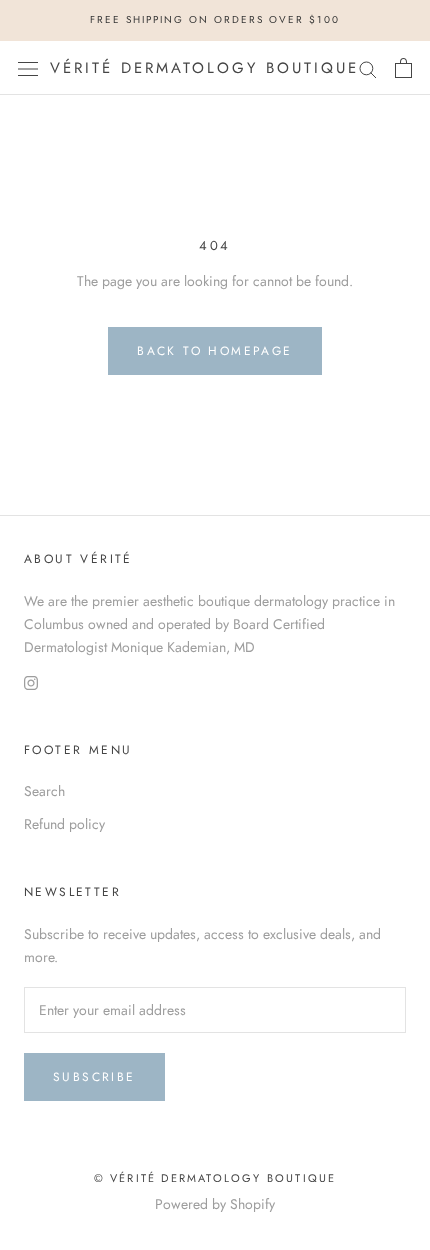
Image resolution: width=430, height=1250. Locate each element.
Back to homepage (214, 351)
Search (44, 791)
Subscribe (94, 1077)
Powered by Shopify (215, 1204)
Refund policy (64, 824)
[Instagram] (31, 681)
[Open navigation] (28, 68)
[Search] (368, 67)
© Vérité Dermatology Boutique (215, 1178)
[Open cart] (403, 68)
